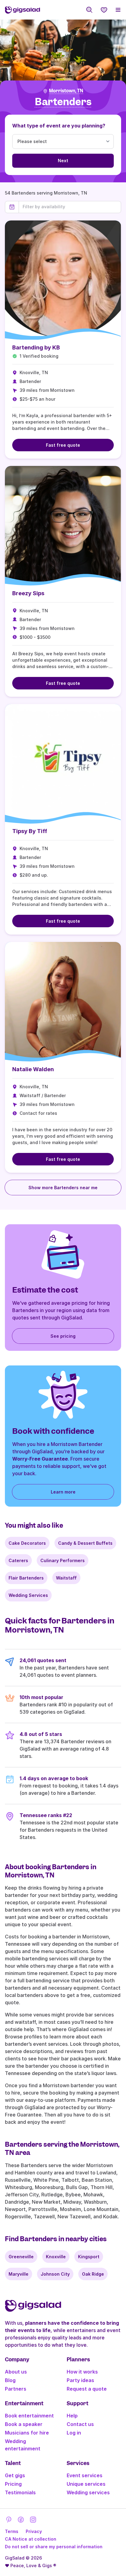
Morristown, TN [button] (66, 91)
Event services (85, 2475)
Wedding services (88, 2492)
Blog (10, 2380)
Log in (74, 2433)
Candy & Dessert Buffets (85, 1543)
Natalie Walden (33, 1069)
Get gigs (15, 2475)
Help (72, 2416)
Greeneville (21, 2257)
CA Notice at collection (31, 2539)
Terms (12, 2531)
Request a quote (87, 2389)
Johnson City (55, 2274)
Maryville (19, 2274)
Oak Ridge (93, 2274)
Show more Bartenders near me (63, 1188)
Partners (16, 2389)
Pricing (13, 2484)
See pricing (63, 1336)
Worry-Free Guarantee (40, 1459)
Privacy (34, 2531)
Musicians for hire (27, 2433)
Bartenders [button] (63, 102)
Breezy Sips (28, 593)
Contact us (80, 2424)
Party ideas (80, 2380)
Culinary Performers (63, 1560)
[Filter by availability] (70, 207)
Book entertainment (29, 2416)
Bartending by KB (36, 347)
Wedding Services (28, 1595)
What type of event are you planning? (59, 126)
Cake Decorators (27, 1543)
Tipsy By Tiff (30, 831)
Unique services (86, 2484)
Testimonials (20, 2492)
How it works (82, 2372)
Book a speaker (24, 2424)
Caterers (18, 1560)
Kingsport (89, 2257)
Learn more (63, 1492)
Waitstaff (66, 1578)
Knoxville (56, 2257)
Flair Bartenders (26, 1578)
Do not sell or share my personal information (54, 2547)
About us (16, 2372)
